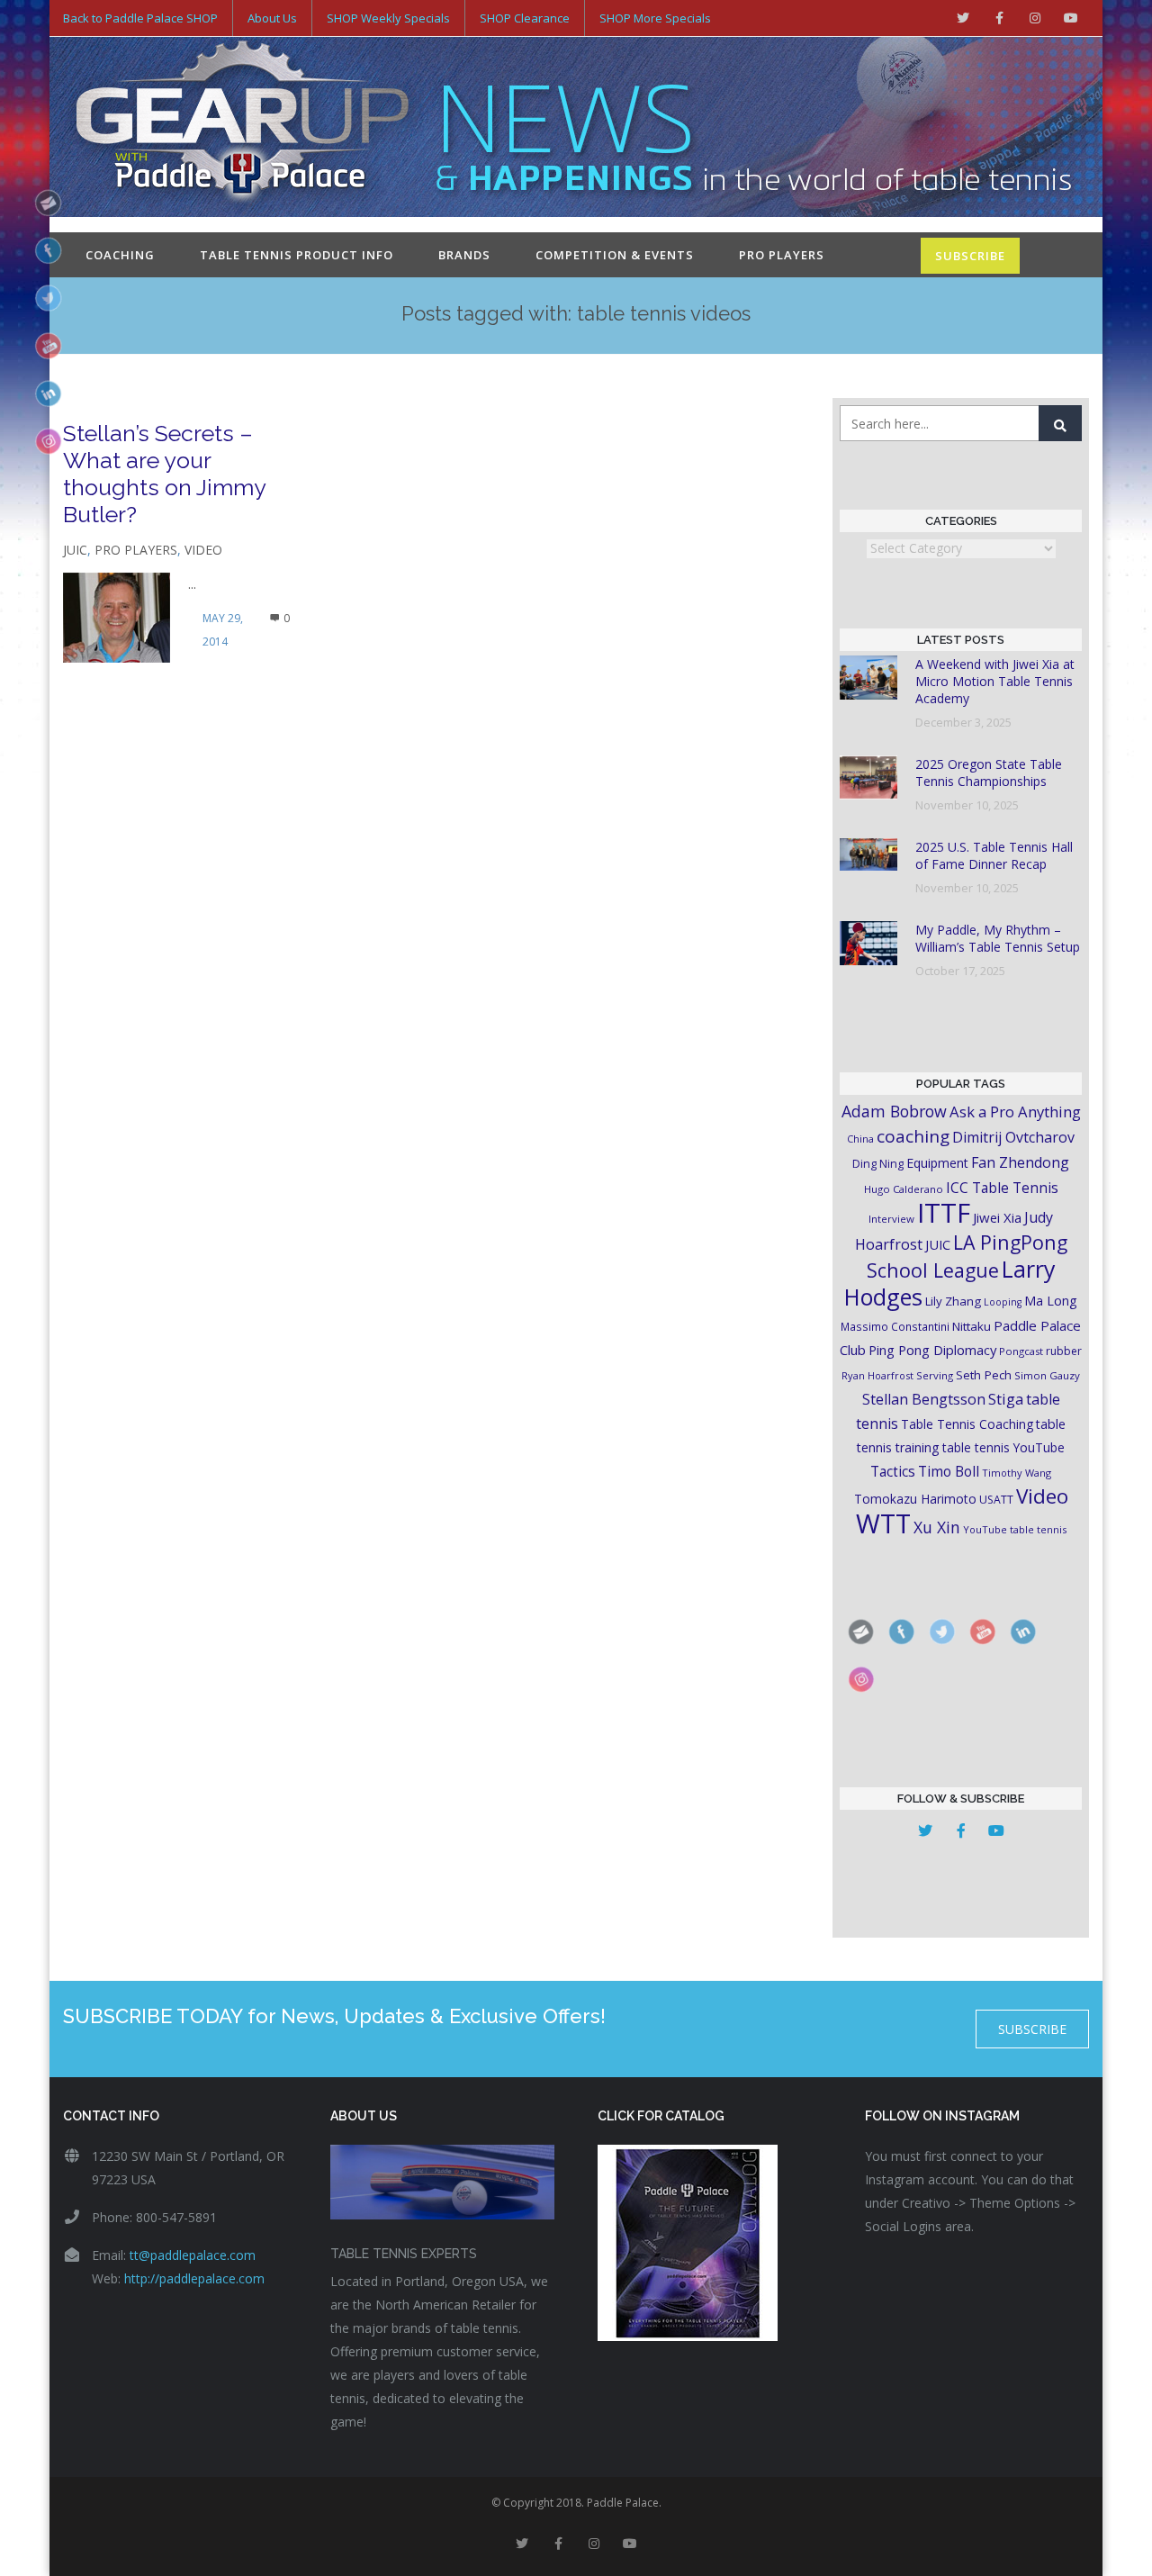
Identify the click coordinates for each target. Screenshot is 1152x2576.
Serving (935, 1375)
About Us (272, 18)
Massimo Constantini (895, 1326)
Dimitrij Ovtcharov (1013, 1137)
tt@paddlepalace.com (193, 2255)
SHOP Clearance (525, 18)
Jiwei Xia (997, 1217)
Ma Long (1051, 1301)
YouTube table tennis (1015, 1529)
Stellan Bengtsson (924, 1399)
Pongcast (1021, 1351)
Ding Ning (878, 1164)
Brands (464, 255)
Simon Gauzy (1047, 1375)
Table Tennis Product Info (297, 255)
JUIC (75, 550)
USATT (996, 1500)
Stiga (1006, 1399)
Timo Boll (949, 1471)
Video (203, 550)
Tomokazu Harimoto (915, 1499)
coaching (913, 1136)
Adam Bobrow (894, 1111)
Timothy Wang (1017, 1473)
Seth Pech (984, 1375)
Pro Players (782, 255)
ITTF (944, 1213)
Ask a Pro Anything (1015, 1112)
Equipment (937, 1163)
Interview (891, 1219)
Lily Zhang (953, 1301)
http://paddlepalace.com (194, 2278)
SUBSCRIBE (970, 256)
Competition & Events (615, 255)
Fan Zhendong (1020, 1162)
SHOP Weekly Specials (388, 18)
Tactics (893, 1472)
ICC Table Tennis (1002, 1188)
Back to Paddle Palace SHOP (140, 18)
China (860, 1139)
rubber (1064, 1351)
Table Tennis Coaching (967, 1424)
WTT (883, 1523)
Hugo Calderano (904, 1189)
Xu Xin (937, 1527)
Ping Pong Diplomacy (932, 1350)
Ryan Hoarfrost (877, 1375)
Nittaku (972, 1326)
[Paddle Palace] (243, 129)
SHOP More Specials (655, 18)
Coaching (120, 255)
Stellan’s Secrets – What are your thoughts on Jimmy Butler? (164, 474)
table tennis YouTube (1003, 1447)
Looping (1003, 1302)
